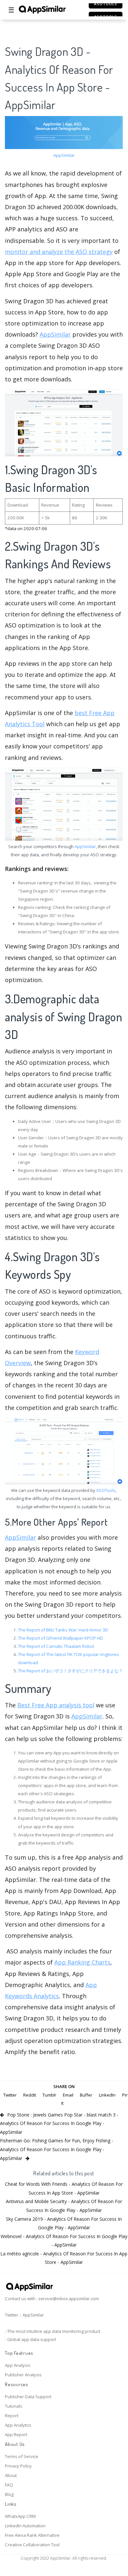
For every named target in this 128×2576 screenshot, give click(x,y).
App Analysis (18, 2365)
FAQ (9, 2485)
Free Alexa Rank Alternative (32, 2535)
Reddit (30, 2095)
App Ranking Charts (82, 1962)
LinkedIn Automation (25, 2526)
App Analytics (18, 2425)
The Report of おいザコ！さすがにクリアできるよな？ (70, 1671)
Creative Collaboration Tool (32, 2545)
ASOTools (106, 1490)
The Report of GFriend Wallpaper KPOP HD (60, 1638)
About (11, 2475)
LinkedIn (107, 2095)
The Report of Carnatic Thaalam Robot (56, 1646)
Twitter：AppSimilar (24, 2315)
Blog (9, 2494)
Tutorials (14, 2406)
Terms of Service (22, 2456)
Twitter (10, 2095)
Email (68, 2095)
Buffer (86, 2095)
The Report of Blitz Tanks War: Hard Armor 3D (63, 1630)
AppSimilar (64, 155)
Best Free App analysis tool (56, 1705)
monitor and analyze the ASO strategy (59, 252)
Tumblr (49, 2095)
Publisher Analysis (23, 2375)
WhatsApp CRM (20, 2516)
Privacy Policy (18, 2466)
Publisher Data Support (28, 2397)
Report (12, 2416)
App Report (16, 2434)
